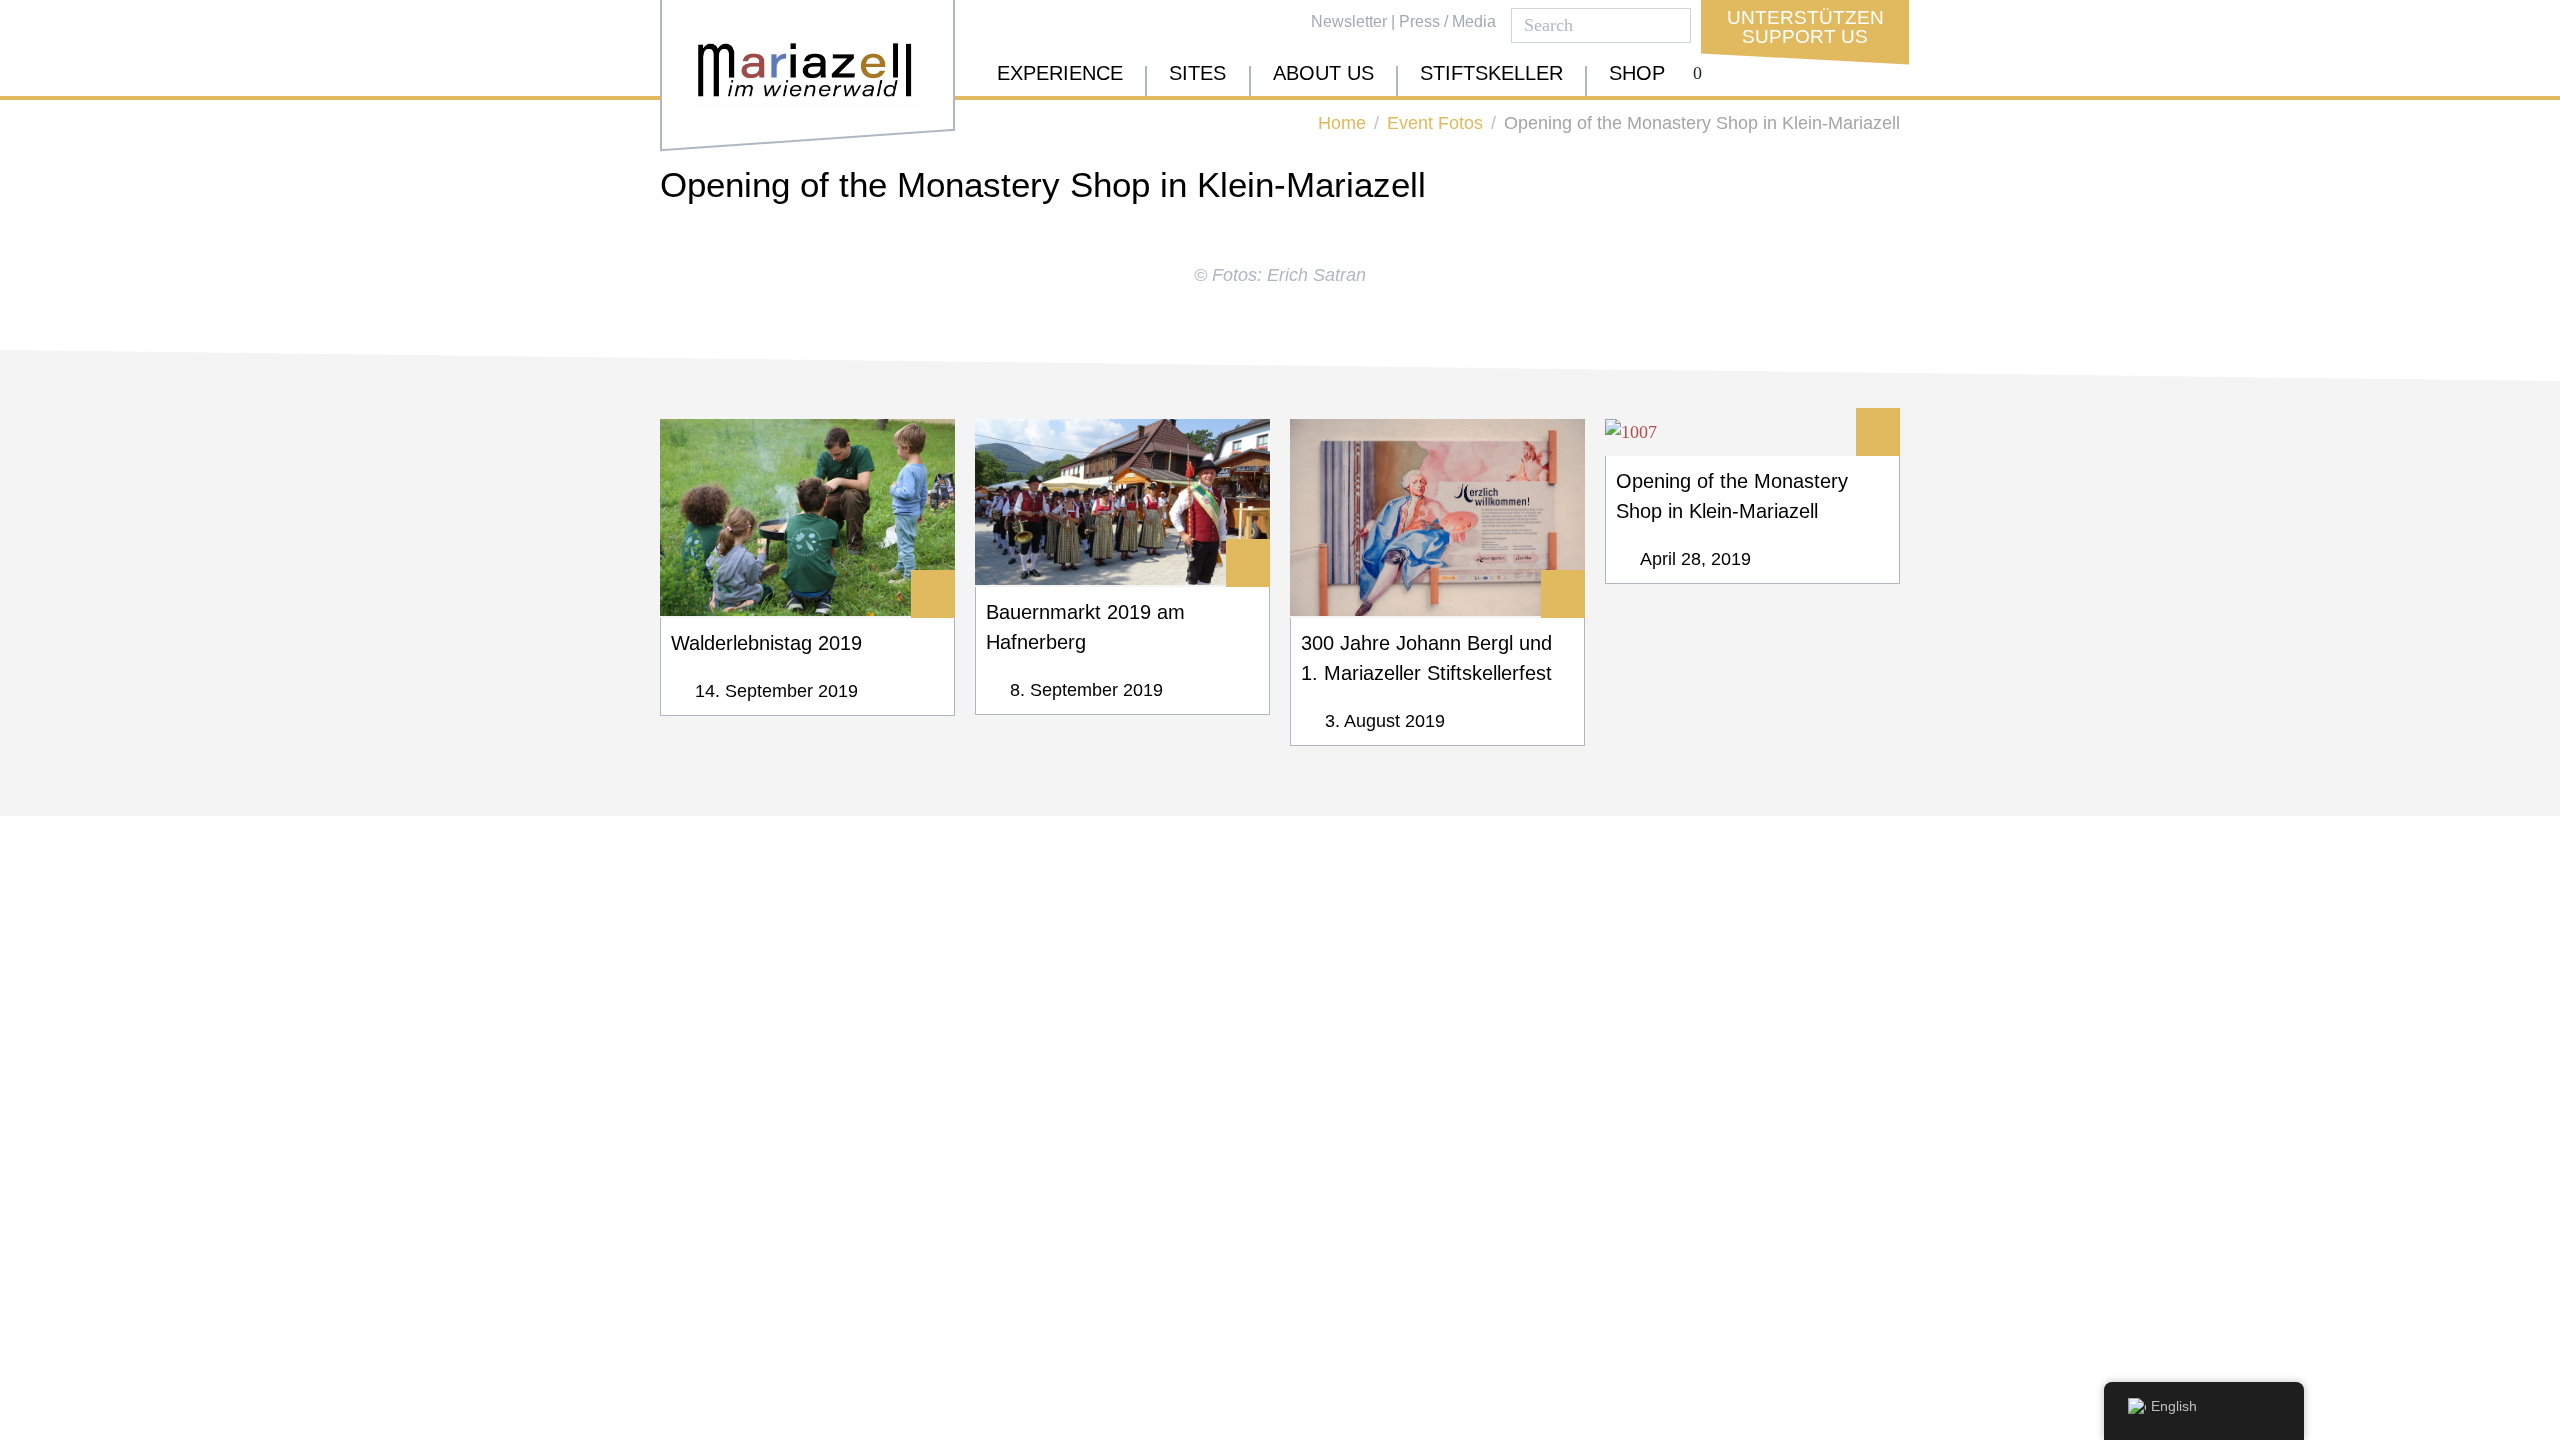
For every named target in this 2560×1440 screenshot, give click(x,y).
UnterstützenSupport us (1805, 27)
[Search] (1671, 25)
